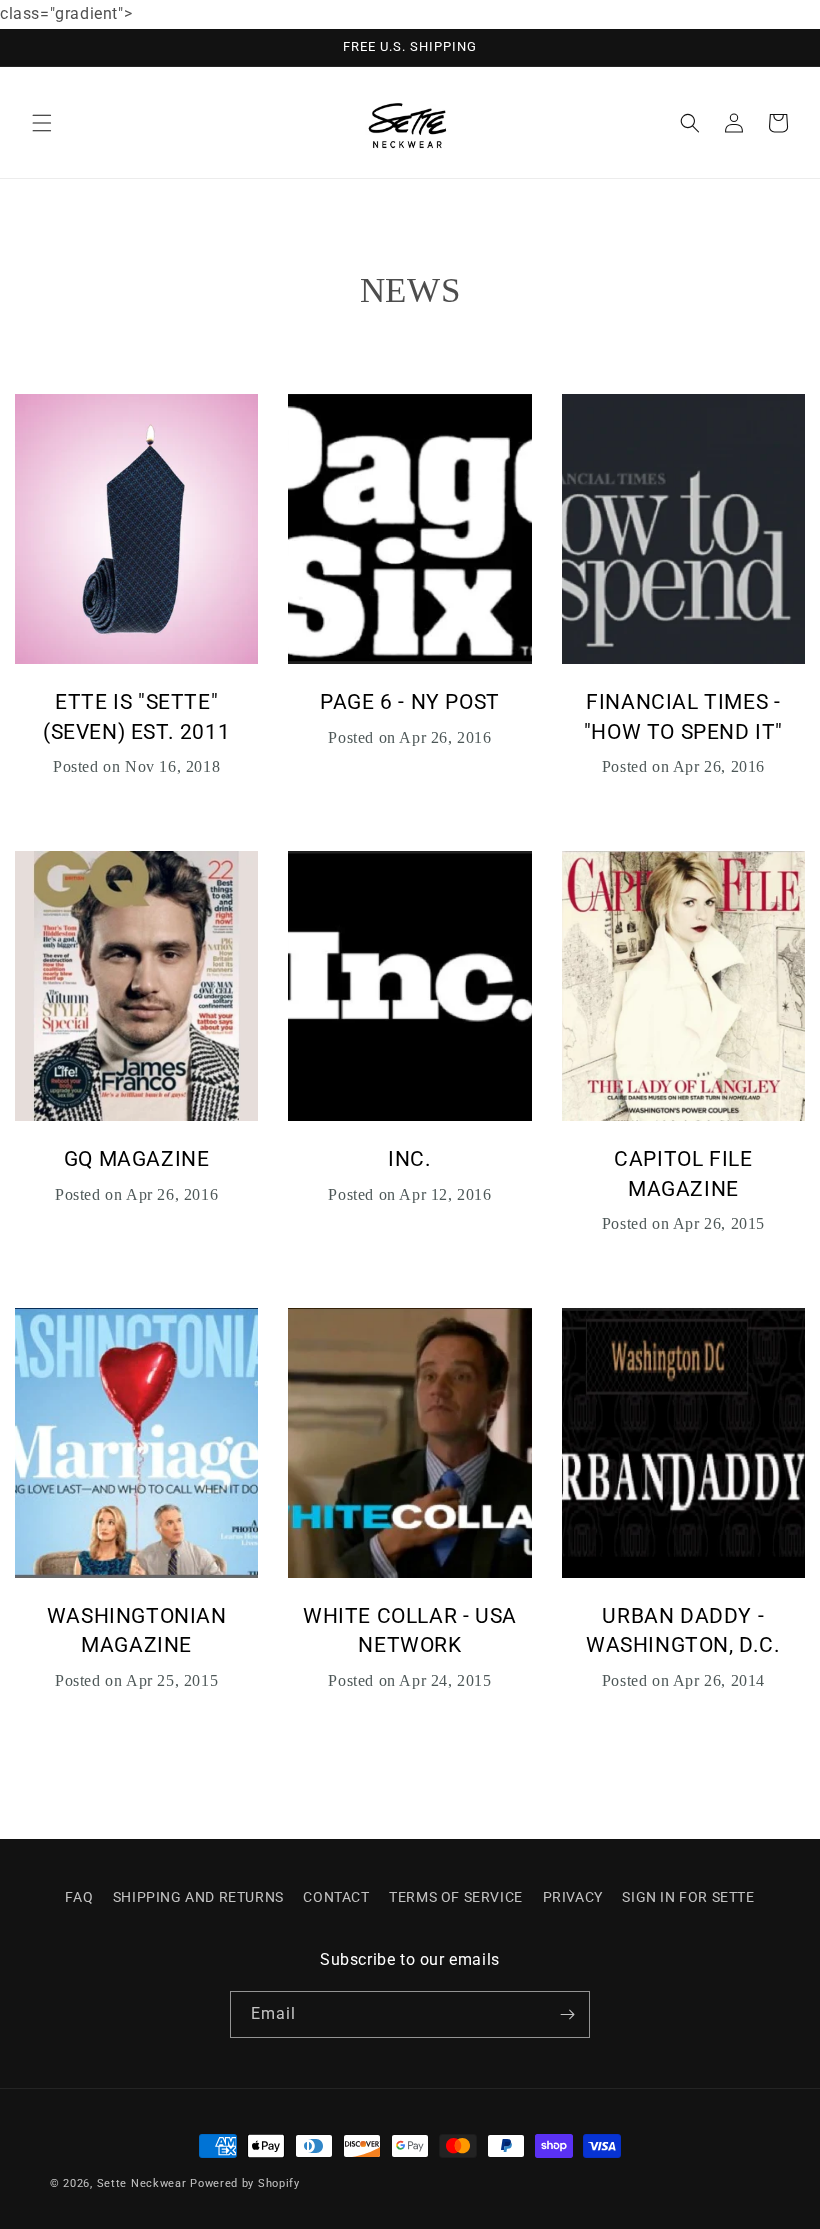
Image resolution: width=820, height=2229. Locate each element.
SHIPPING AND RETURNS (198, 1897)
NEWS (410, 290)
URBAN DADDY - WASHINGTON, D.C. (683, 1630)
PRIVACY (573, 1897)
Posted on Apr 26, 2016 (409, 737)
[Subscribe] (567, 2014)
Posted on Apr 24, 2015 (409, 1680)
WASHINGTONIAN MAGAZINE (137, 1630)
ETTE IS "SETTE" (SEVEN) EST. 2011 (136, 716)
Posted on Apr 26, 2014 (683, 1680)
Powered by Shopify (245, 2183)
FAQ (79, 1897)
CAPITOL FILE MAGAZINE (683, 1173)
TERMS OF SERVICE (456, 1897)
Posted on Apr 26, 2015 (683, 1223)
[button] (42, 123)
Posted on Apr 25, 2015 (136, 1680)
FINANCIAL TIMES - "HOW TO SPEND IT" (683, 716)
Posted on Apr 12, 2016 (409, 1194)
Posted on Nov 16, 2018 (136, 766)
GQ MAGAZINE (137, 1159)
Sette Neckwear (142, 2183)
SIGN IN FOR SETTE (688, 1897)
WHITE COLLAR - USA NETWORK (410, 1630)
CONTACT (336, 1897)
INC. (409, 1159)
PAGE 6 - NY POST (410, 702)
